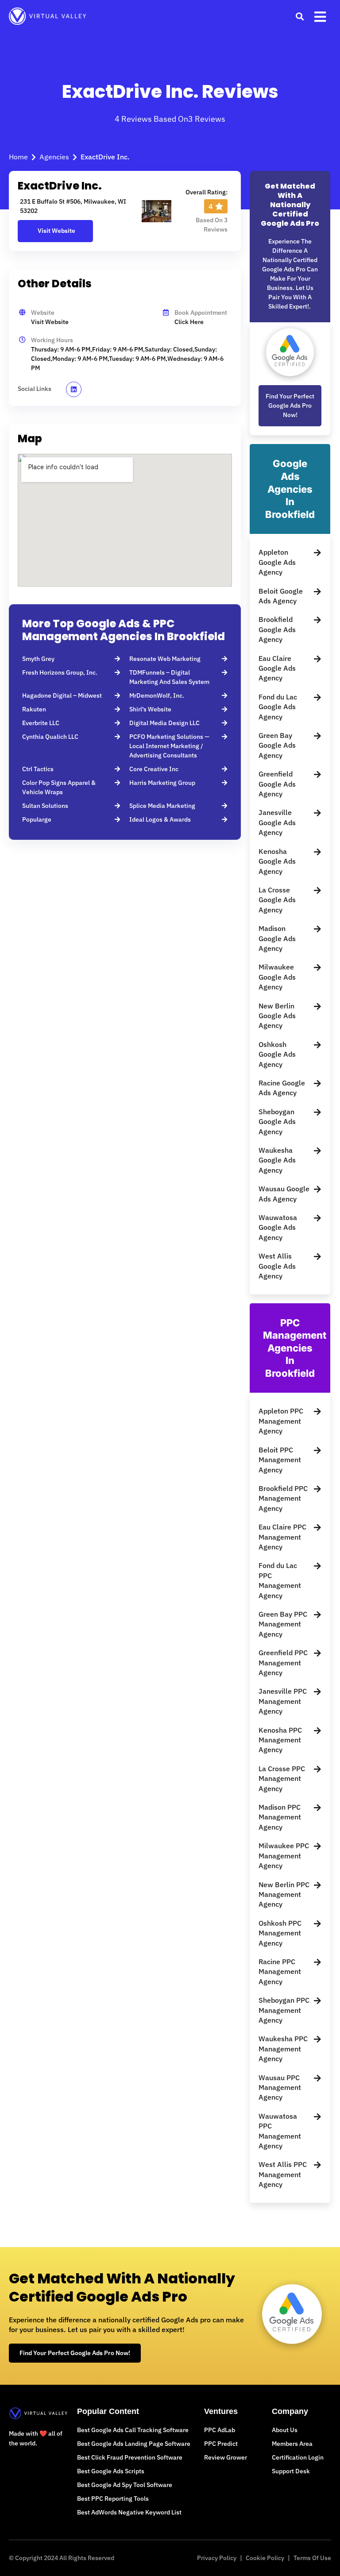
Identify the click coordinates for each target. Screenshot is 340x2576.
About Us (285, 2430)
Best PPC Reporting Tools (113, 2499)
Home (18, 157)
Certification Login (298, 2457)
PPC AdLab (220, 2430)
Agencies (54, 157)
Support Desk (291, 2471)
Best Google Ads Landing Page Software (134, 2444)
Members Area (292, 2444)
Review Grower (226, 2457)
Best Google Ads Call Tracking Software (133, 2430)
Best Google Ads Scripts (111, 2471)
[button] (299, 16)
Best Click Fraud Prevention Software (130, 2457)
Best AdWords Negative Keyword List (129, 2512)
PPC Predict (221, 2444)
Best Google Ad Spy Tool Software (125, 2485)
